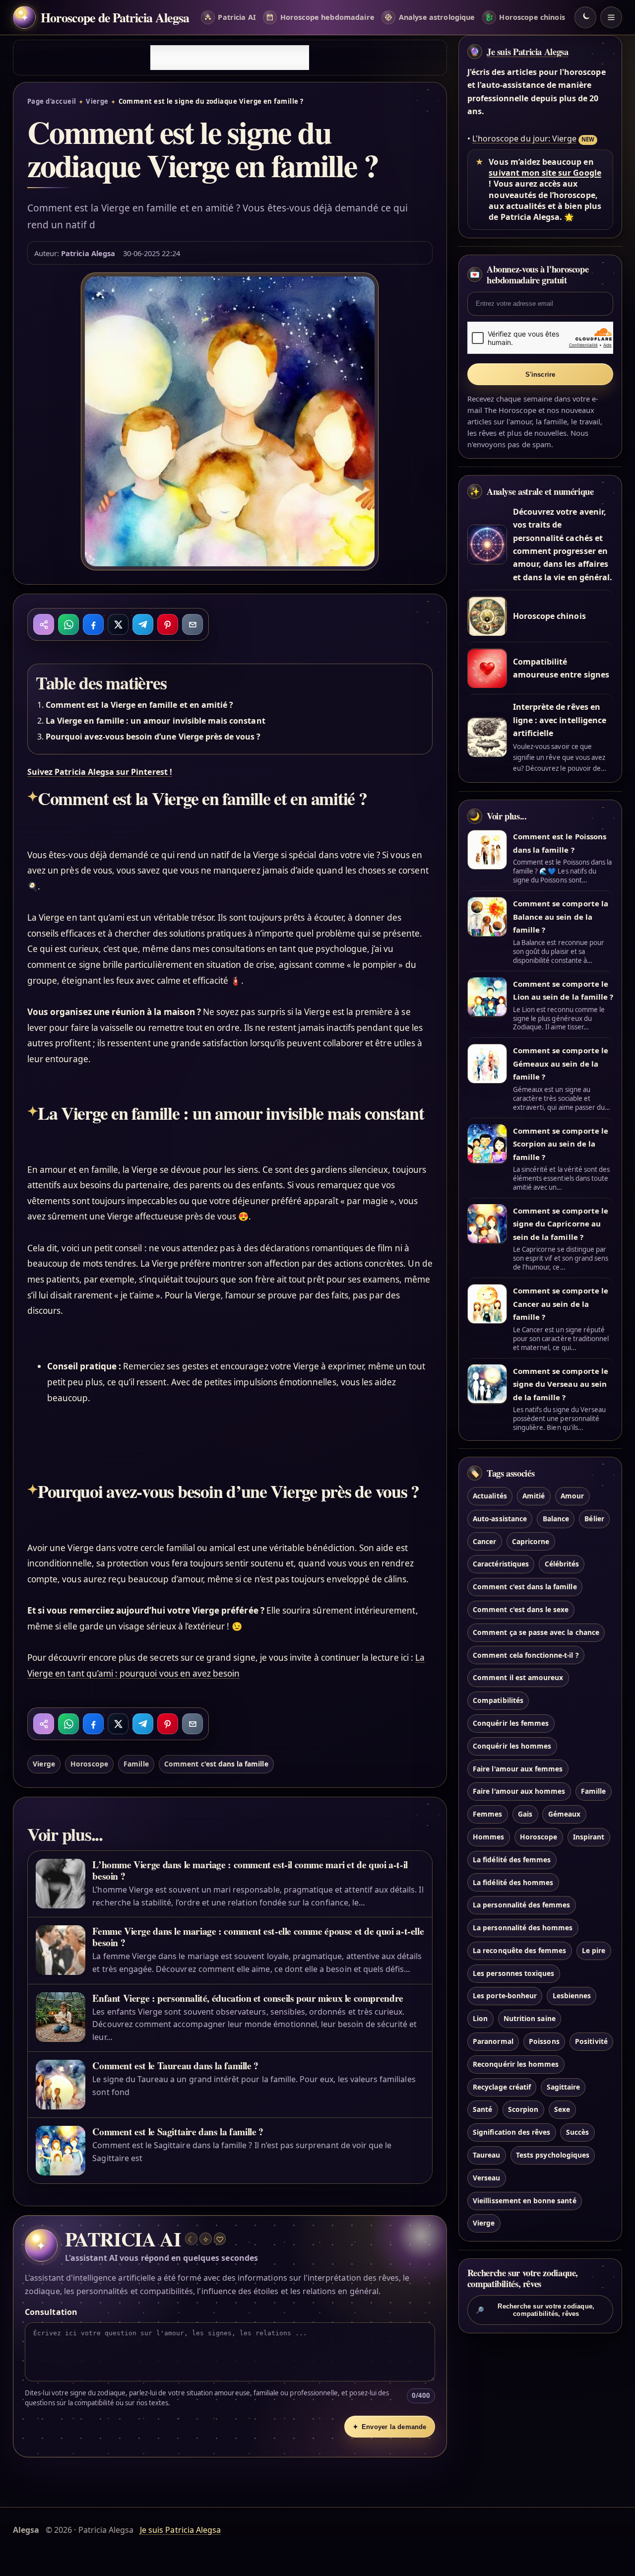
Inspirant (589, 1837)
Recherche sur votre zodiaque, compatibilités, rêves (535, 2309)
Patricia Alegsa (88, 253)
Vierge (97, 101)
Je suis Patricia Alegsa (527, 52)
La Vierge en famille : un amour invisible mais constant (156, 721)
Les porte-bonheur (505, 1996)
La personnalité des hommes (523, 1928)
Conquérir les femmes (511, 1723)
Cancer (484, 1541)
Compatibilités (498, 1701)
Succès (577, 2133)
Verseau (486, 2178)
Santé (482, 2110)
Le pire (594, 1950)
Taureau (486, 2155)
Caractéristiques (501, 1564)
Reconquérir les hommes (516, 2064)
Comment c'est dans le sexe (521, 1609)
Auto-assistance (500, 1519)
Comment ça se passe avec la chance (536, 1632)
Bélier (594, 1519)
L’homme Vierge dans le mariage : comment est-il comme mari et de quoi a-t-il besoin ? (250, 1870)
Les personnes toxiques (513, 1973)
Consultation (51, 2312)
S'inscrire (540, 374)
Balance (556, 1519)
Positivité (591, 2041)
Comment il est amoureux (518, 1678)
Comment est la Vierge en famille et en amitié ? (139, 705)
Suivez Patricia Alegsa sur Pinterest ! (100, 772)
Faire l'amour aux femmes (518, 1769)
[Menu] (611, 17)
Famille (136, 1764)
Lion (480, 2019)
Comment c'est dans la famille (216, 1764)
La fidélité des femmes (512, 1860)
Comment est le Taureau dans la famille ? (175, 2066)
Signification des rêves (511, 2133)
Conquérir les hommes (512, 1746)
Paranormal (493, 2041)
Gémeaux (564, 1814)
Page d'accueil (52, 101)
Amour (572, 1496)
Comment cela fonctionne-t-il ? (526, 1655)
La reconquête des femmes (519, 1950)
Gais (525, 1814)
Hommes (488, 1837)
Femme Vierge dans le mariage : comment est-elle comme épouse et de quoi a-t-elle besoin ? (258, 1937)
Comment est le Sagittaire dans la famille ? (178, 2132)
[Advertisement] (230, 58)
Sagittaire (563, 2087)
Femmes (487, 1814)
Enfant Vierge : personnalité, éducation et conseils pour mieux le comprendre (248, 1998)
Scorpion (523, 2110)
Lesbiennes (572, 1996)
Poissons (544, 2041)
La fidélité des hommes (513, 1882)
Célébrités (562, 1564)
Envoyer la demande (389, 2427)
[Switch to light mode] (585, 17)
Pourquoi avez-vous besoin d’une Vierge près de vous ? (153, 737)
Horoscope (89, 1764)
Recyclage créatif (502, 2087)
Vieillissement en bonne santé (524, 2201)
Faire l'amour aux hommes (519, 1792)
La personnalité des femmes (521, 1905)
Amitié (534, 1496)
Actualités (490, 1496)
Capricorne (531, 1541)
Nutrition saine (530, 2019)
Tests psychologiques (553, 2155)
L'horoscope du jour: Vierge (524, 138)
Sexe (562, 2110)
